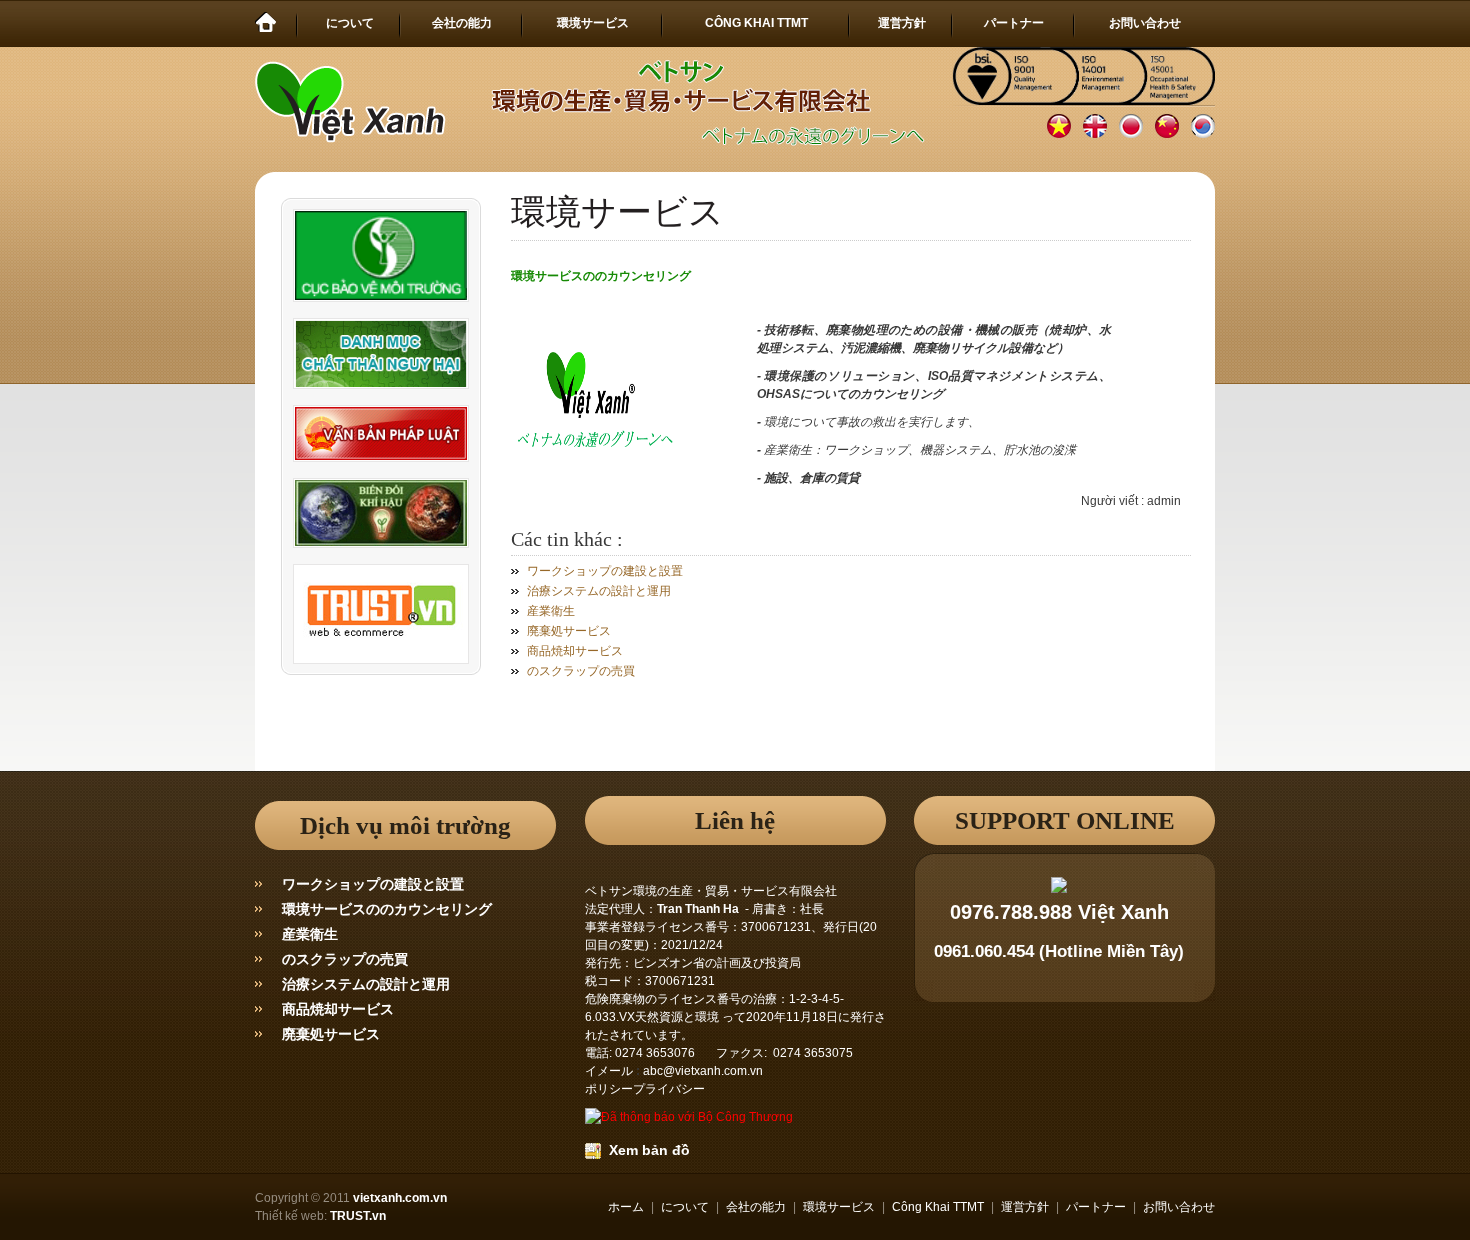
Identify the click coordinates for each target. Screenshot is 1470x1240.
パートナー (1096, 1207)
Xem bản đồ (645, 1150)
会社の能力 (756, 1207)
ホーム (626, 1207)
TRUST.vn (358, 1216)
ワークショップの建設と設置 (605, 571)
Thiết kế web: (291, 1216)
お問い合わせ (1179, 1207)
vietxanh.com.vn (400, 1198)
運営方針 (1025, 1207)
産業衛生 (551, 611)
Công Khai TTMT (938, 1207)
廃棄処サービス (569, 631)
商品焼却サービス (575, 651)
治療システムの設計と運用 (599, 591)
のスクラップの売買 (581, 671)
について (685, 1207)
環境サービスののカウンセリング (387, 909)
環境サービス (839, 1207)
